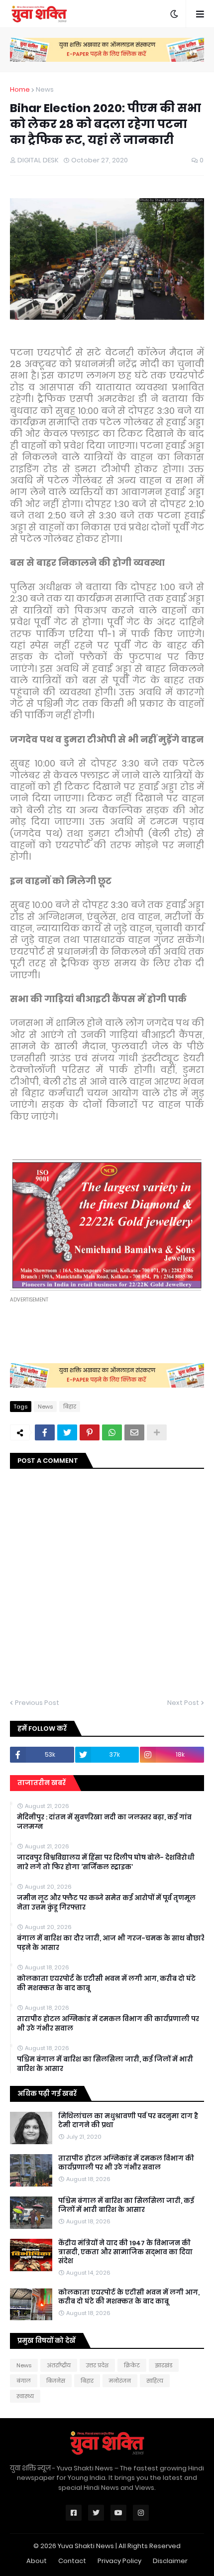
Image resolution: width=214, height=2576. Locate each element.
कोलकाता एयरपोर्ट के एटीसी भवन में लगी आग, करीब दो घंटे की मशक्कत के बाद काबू (106, 1983)
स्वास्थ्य (25, 2396)
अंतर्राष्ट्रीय (59, 2365)
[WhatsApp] (112, 1432)
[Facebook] (45, 1432)
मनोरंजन (120, 2381)
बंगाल (24, 2381)
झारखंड (164, 2365)
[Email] (134, 1432)
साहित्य (155, 2381)
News (45, 89)
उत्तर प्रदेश (97, 2365)
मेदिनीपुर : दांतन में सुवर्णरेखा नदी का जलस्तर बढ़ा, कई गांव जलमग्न (104, 1822)
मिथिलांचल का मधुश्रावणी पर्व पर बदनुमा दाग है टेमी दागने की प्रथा (128, 2121)
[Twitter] (67, 1432)
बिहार (70, 1407)
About (37, 2561)
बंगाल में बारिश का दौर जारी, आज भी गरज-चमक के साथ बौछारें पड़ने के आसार (111, 1943)
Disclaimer (170, 2561)
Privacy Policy (119, 2561)
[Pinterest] (90, 1432)
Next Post (183, 1703)
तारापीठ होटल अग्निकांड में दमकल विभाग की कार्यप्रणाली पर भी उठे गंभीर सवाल (108, 2024)
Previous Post (37, 1703)
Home (20, 89)
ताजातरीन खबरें (42, 1783)
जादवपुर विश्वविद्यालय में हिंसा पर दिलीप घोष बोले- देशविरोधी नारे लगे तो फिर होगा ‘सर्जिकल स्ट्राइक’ (106, 1862)
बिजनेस (56, 2381)
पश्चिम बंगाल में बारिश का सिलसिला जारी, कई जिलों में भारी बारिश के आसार (105, 2064)
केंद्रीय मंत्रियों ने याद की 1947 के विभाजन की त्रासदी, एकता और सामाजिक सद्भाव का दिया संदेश (125, 2252)
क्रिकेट (132, 2365)
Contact (72, 2561)
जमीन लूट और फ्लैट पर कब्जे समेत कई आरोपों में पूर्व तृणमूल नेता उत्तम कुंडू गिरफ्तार (106, 1903)
